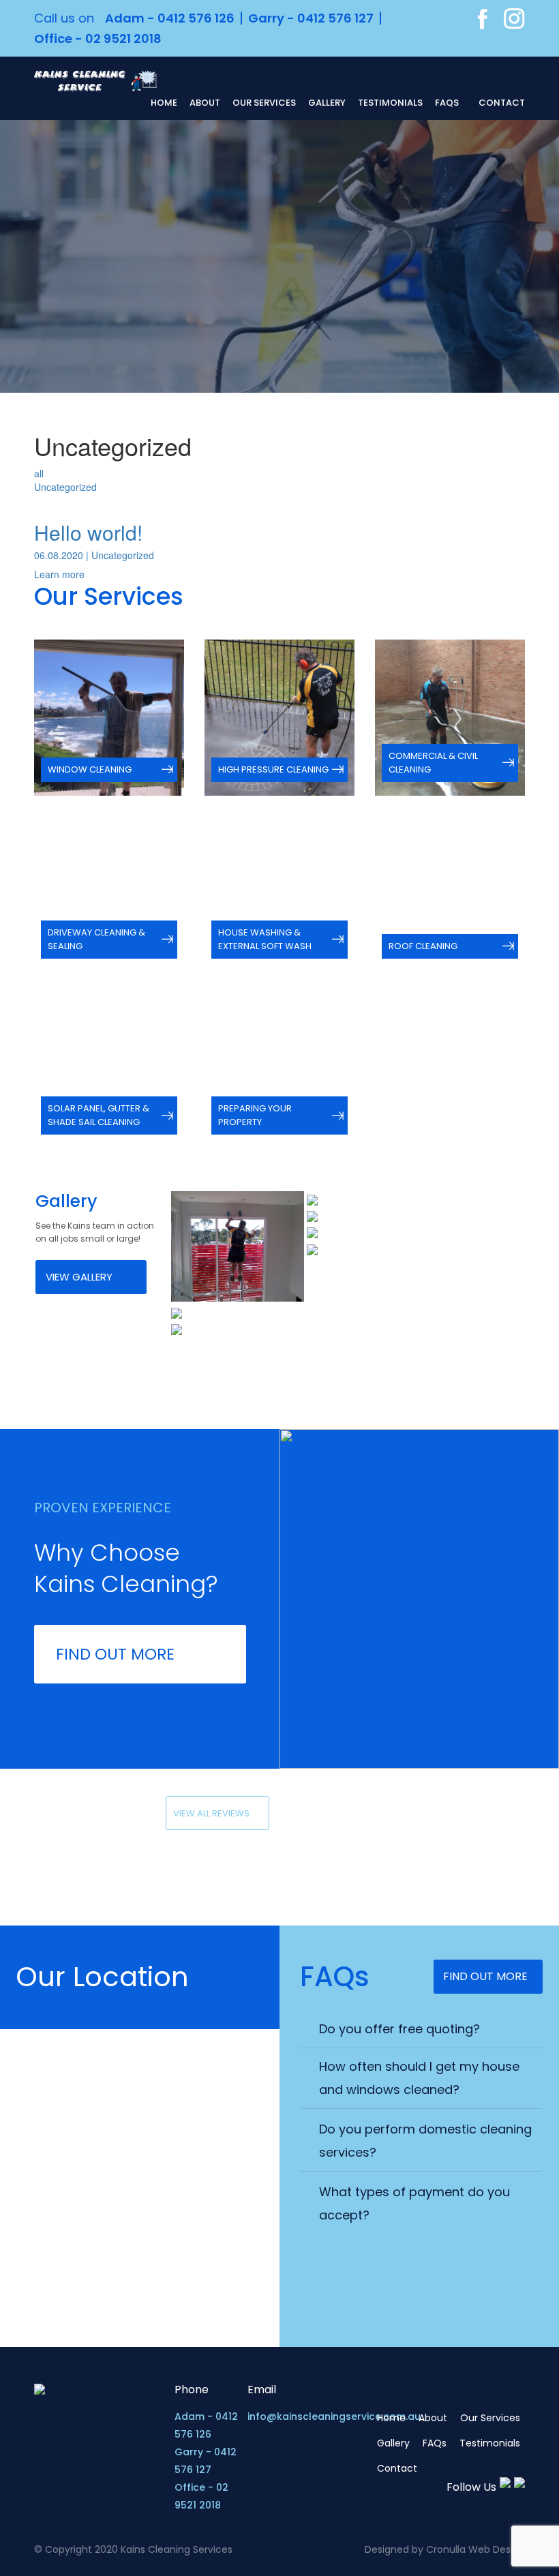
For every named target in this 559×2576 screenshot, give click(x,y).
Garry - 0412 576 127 (311, 18)
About (205, 103)
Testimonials (390, 103)
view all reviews (211, 1813)
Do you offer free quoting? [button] (399, 2029)
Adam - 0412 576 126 (170, 18)
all (39, 473)
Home (164, 103)
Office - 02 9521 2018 (98, 39)
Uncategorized (65, 487)
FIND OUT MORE (115, 1654)
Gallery (327, 103)
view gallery (79, 1277)
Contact (502, 103)
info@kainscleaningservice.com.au (334, 2416)
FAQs (447, 103)
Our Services (264, 103)
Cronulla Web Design (475, 2549)
